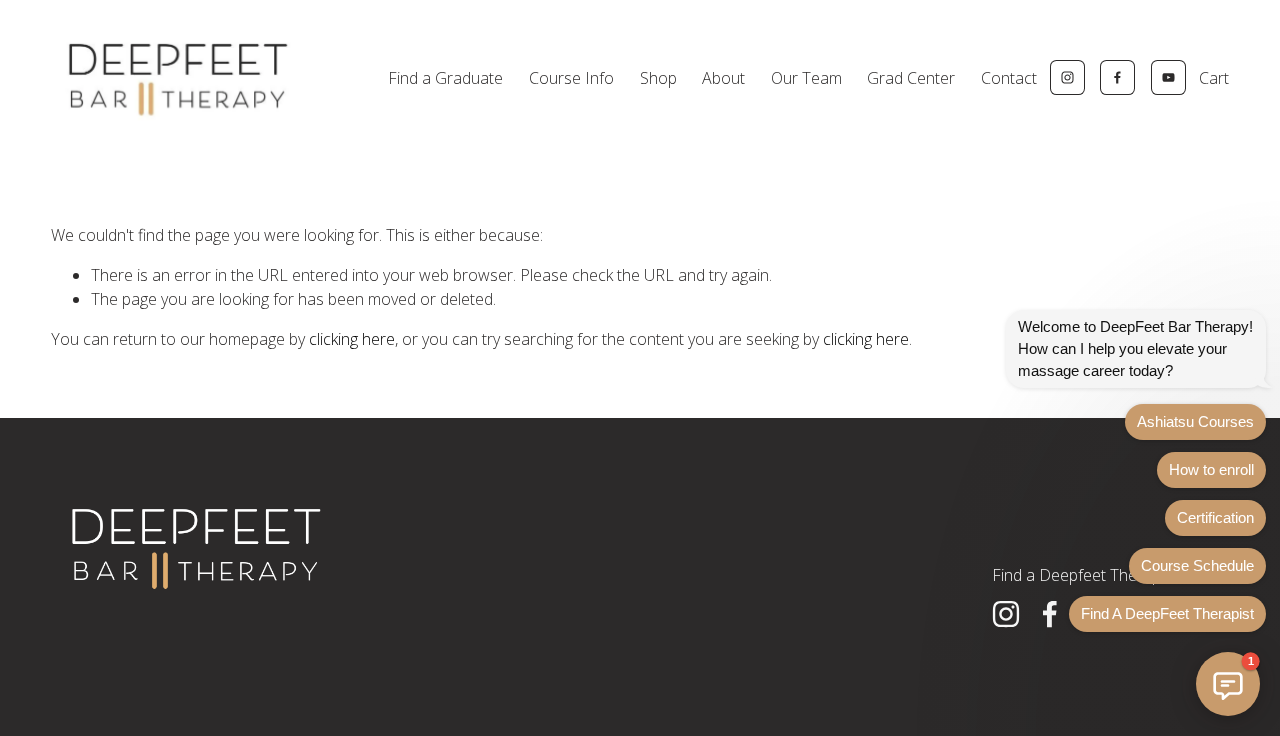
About (723, 78)
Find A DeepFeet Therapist (1167, 613)
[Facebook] (1117, 77)
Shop (658, 78)
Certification (1215, 517)
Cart (1214, 78)
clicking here (352, 339)
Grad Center (911, 78)
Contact (1009, 78)
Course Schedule (1197, 565)
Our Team (806, 78)
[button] (1228, 684)
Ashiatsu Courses (1195, 421)
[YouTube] (1168, 77)
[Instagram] (1067, 77)
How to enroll (1211, 469)
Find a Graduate (445, 78)
